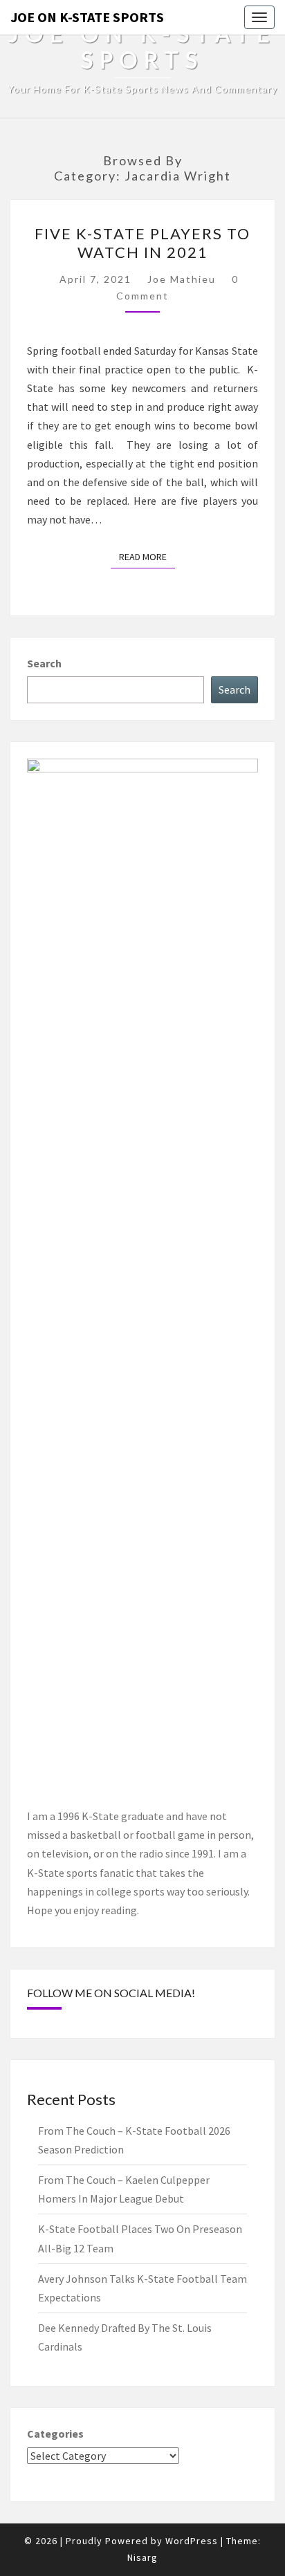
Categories (55, 2434)
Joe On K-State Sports (87, 17)
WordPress (192, 2541)
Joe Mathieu (182, 279)
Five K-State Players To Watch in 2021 (142, 242)
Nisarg (142, 2557)
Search (44, 663)
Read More (147, 556)
